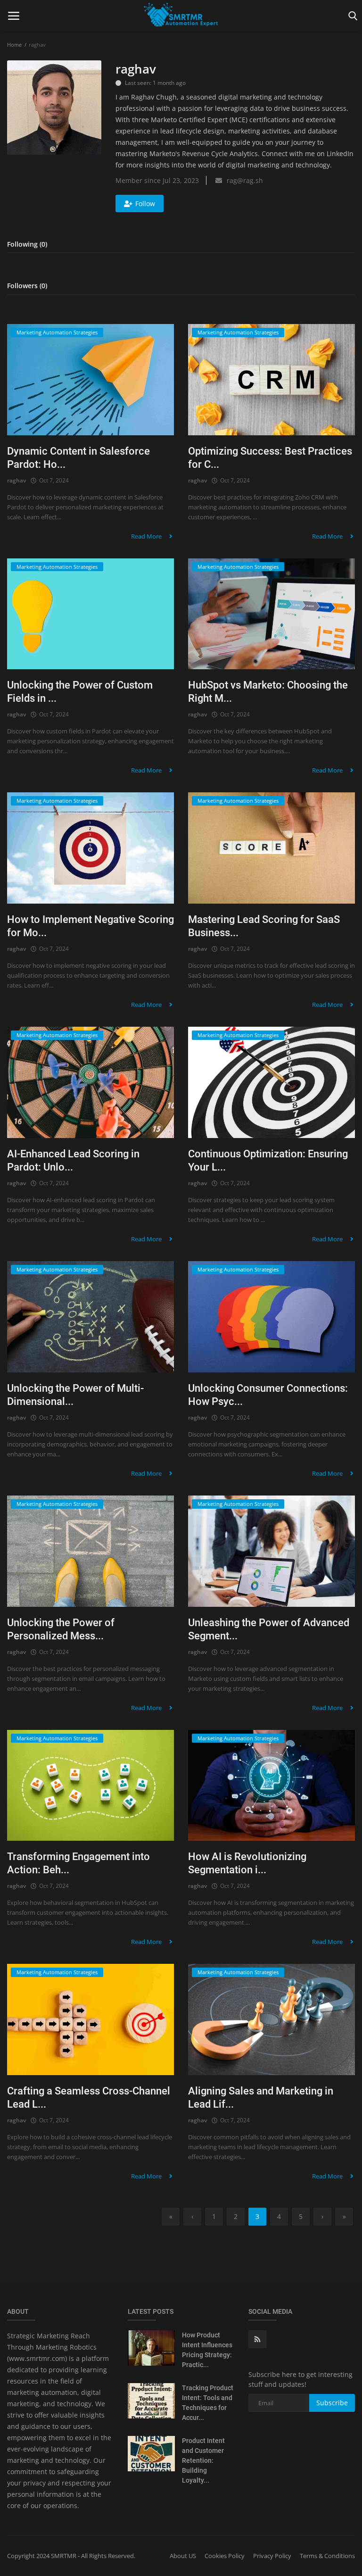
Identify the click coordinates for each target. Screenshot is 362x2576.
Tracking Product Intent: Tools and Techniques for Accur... (208, 2403)
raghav (16, 480)
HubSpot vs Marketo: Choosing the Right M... (268, 692)
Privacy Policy (272, 2556)
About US (183, 2556)
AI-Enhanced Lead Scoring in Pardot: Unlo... (73, 1160)
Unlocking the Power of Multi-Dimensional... (75, 1395)
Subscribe (332, 2403)
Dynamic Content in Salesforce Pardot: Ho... (78, 458)
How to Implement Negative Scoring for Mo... (90, 926)
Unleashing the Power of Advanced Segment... (269, 1629)
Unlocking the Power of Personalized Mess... (61, 1629)
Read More (147, 536)
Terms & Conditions (327, 2556)
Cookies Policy (225, 2556)
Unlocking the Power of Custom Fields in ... (80, 692)
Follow (145, 204)
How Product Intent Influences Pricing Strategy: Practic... (207, 2350)
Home (14, 45)
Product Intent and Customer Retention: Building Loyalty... (203, 2460)
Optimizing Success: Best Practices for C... (270, 458)
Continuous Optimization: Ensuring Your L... (268, 1160)
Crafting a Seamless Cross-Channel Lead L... (89, 2098)
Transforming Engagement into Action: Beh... (78, 1863)
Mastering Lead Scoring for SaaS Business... (264, 926)
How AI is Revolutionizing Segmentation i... (247, 1863)
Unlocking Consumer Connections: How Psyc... (268, 1395)
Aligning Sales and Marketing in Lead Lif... (261, 2098)
